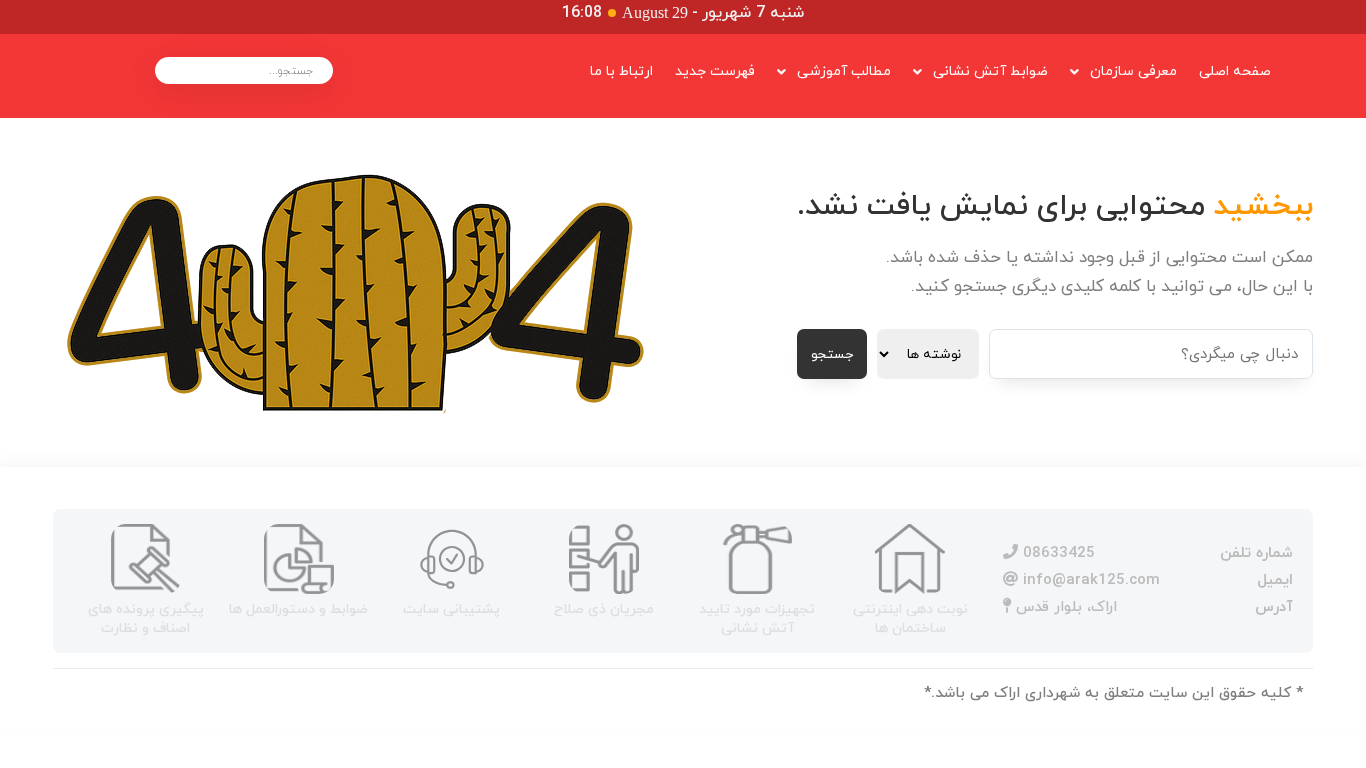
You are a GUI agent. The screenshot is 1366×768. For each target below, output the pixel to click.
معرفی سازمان (1133, 71)
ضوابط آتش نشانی (990, 71)
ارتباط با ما (621, 71)
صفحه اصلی (1235, 71)
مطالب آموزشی (844, 71)
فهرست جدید (715, 71)
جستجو (832, 354)
